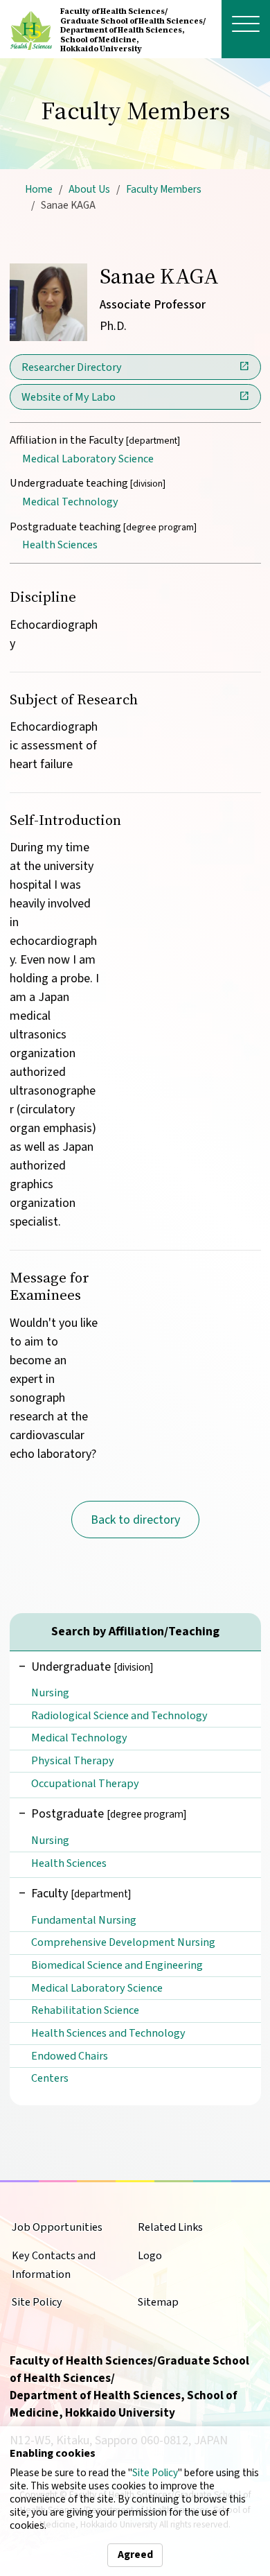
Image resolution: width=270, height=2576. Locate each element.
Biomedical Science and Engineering (117, 1965)
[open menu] (246, 24)
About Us (89, 189)
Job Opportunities (57, 2227)
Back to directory (135, 1520)
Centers (50, 2078)
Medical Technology (70, 502)
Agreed (135, 2555)
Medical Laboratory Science (88, 459)
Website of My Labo (69, 397)
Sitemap (158, 2302)
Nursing (50, 1692)
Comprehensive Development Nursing (123, 1942)
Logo (150, 2255)
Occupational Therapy (85, 1783)
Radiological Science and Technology (119, 1715)
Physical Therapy (73, 1760)
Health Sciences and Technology (108, 2033)
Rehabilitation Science (85, 2010)
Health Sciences (60, 545)
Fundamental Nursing (84, 1920)
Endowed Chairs (70, 2056)
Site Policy (155, 2473)
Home (39, 189)
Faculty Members (164, 189)
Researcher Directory (72, 367)
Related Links (170, 2227)
